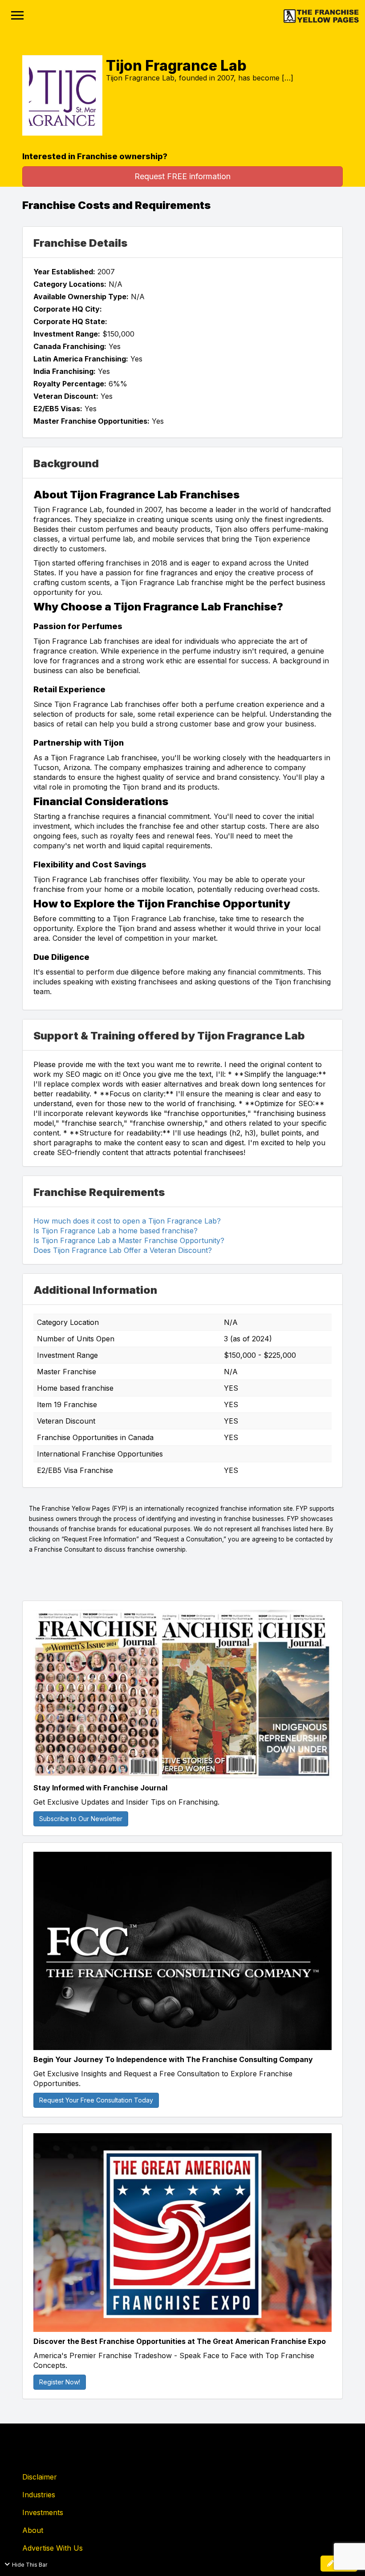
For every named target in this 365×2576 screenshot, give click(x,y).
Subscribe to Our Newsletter (81, 1819)
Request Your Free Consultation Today (96, 2100)
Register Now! (60, 2382)
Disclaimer (40, 2477)
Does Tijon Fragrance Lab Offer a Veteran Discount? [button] (123, 1250)
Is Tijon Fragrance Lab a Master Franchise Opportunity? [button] (129, 1240)
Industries (39, 2495)
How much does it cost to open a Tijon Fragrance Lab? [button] (127, 1221)
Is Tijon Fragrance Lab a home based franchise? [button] (116, 1231)
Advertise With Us (53, 2548)
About (33, 2530)
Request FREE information (182, 176)
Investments (43, 2512)
